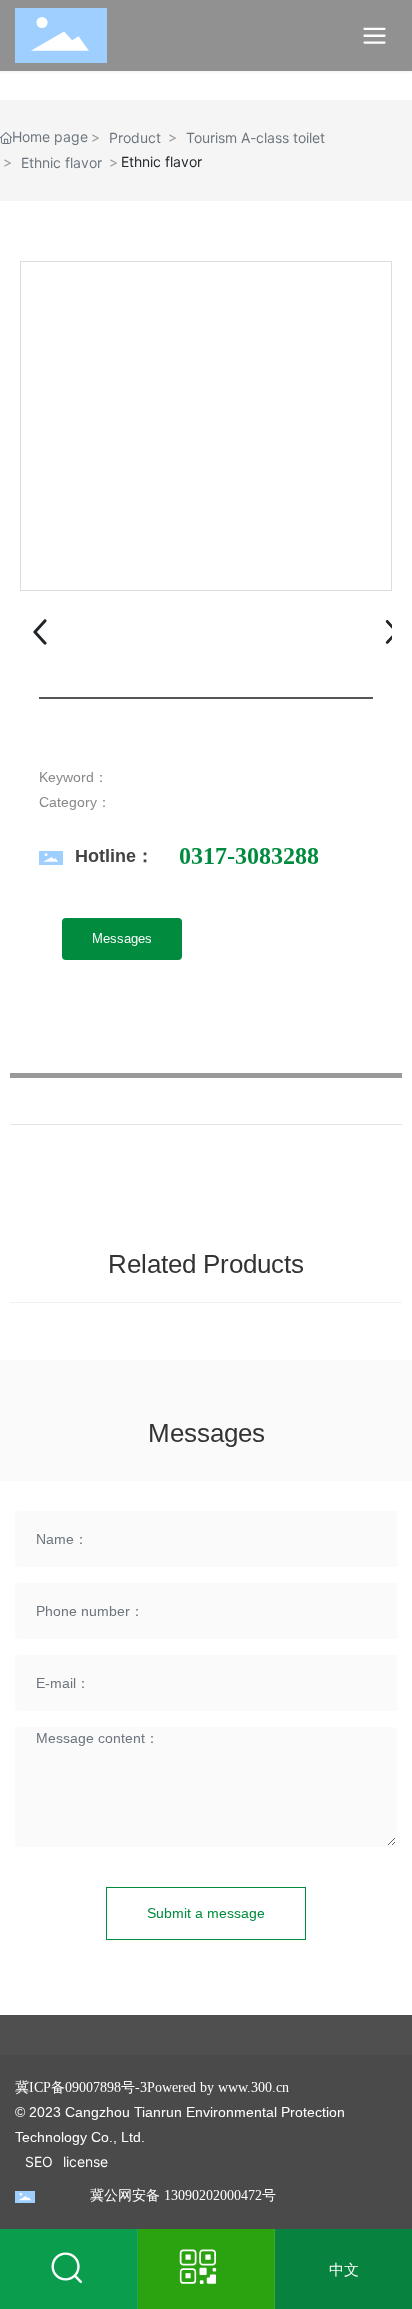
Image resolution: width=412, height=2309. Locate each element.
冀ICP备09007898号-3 (81, 2087)
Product (135, 137)
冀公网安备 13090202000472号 (183, 2195)
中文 (344, 2269)
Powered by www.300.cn (218, 2087)
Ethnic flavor (61, 162)
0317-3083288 (249, 856)
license (85, 2161)
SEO (39, 2161)
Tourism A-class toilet (255, 137)
